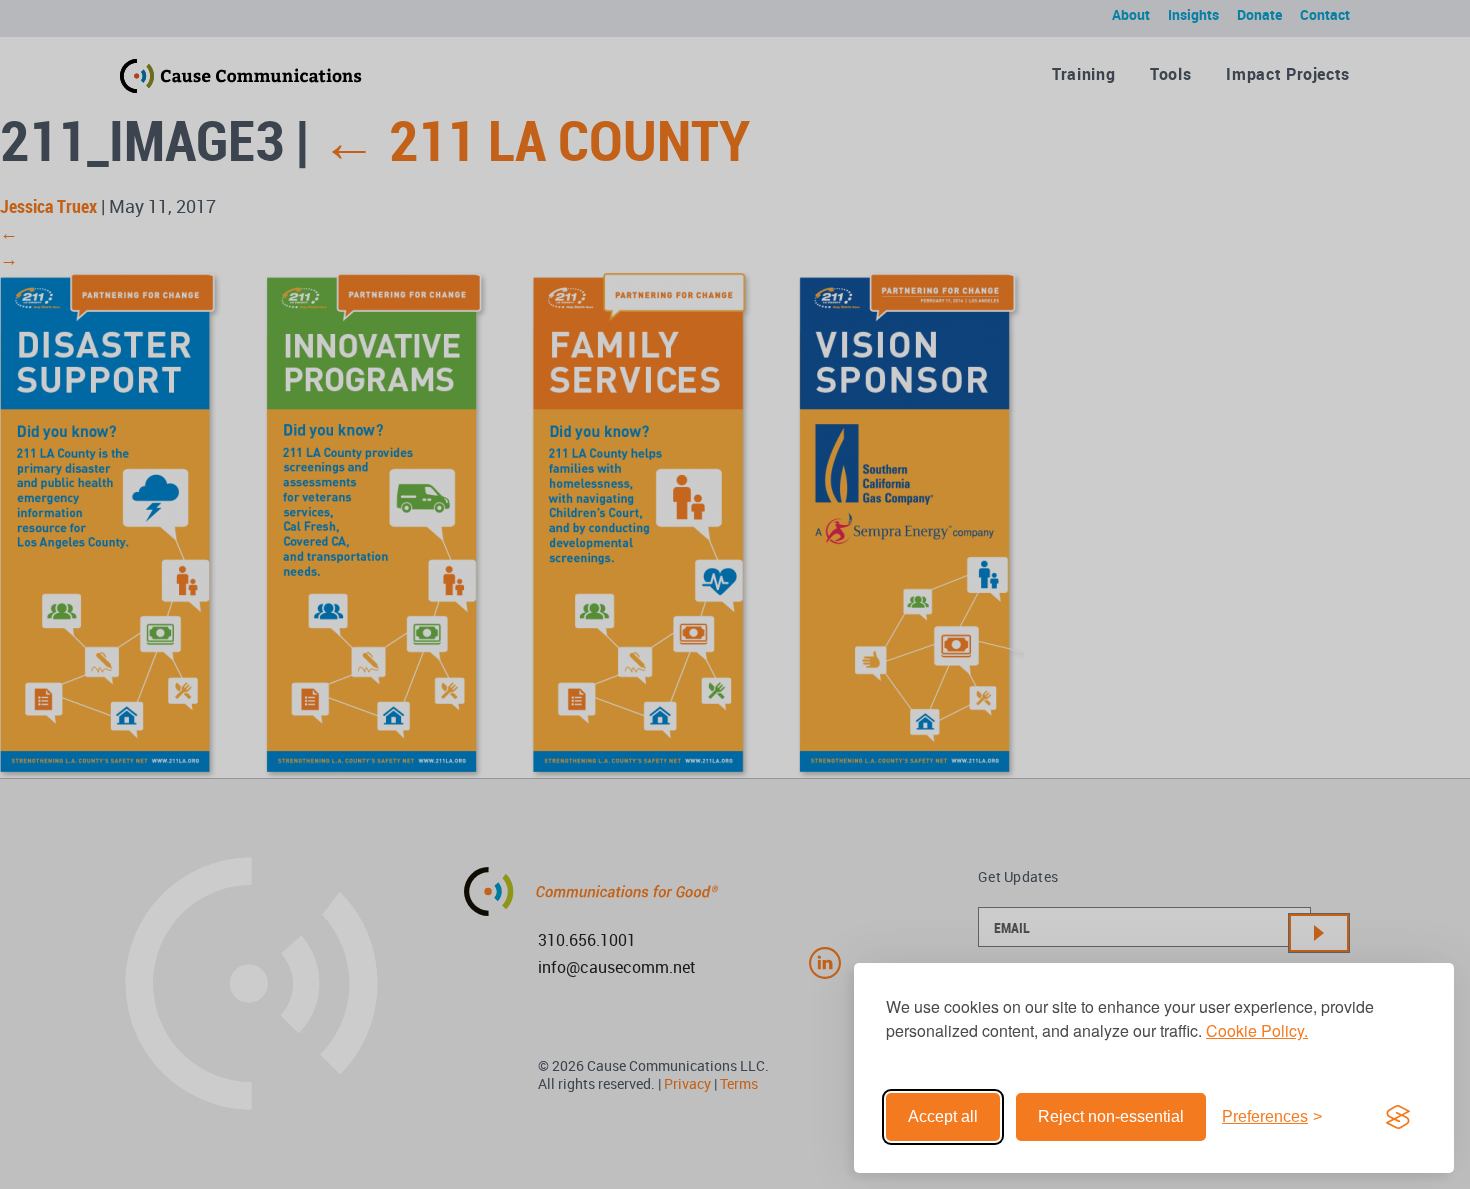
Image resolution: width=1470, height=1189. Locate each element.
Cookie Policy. (1257, 1030)
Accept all (943, 1116)
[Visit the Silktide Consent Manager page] (1398, 1117)
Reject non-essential (1111, 1116)
